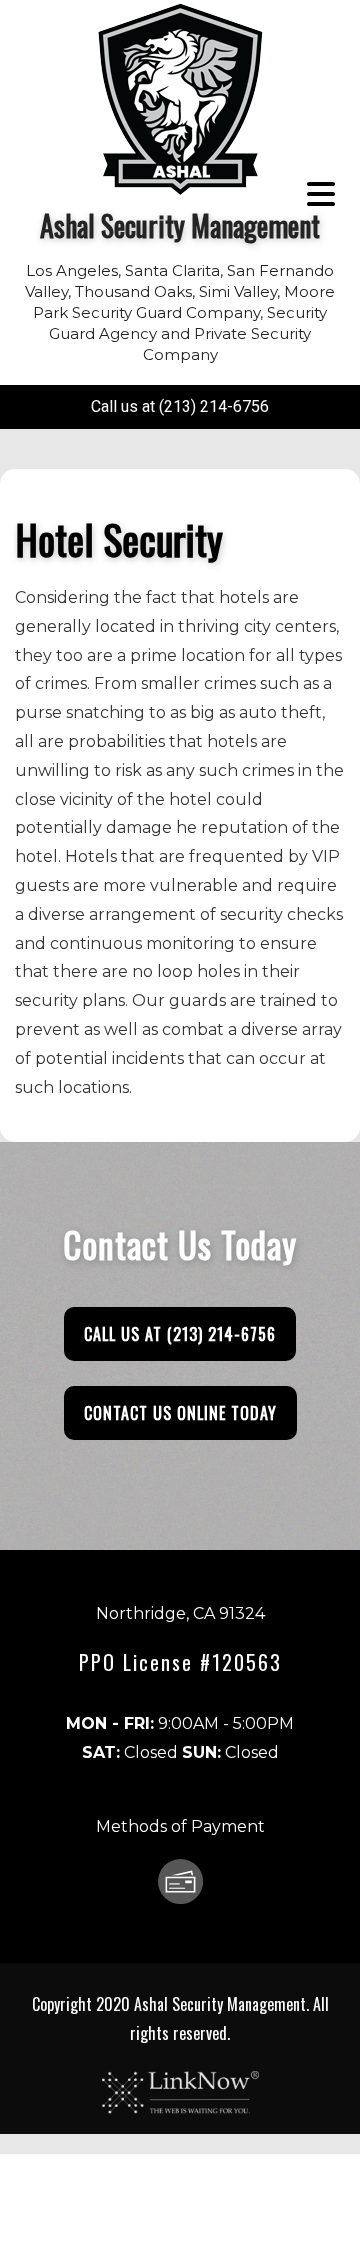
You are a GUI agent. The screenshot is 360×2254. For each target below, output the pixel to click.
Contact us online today (180, 1413)
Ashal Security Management (180, 225)
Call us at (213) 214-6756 (180, 406)
